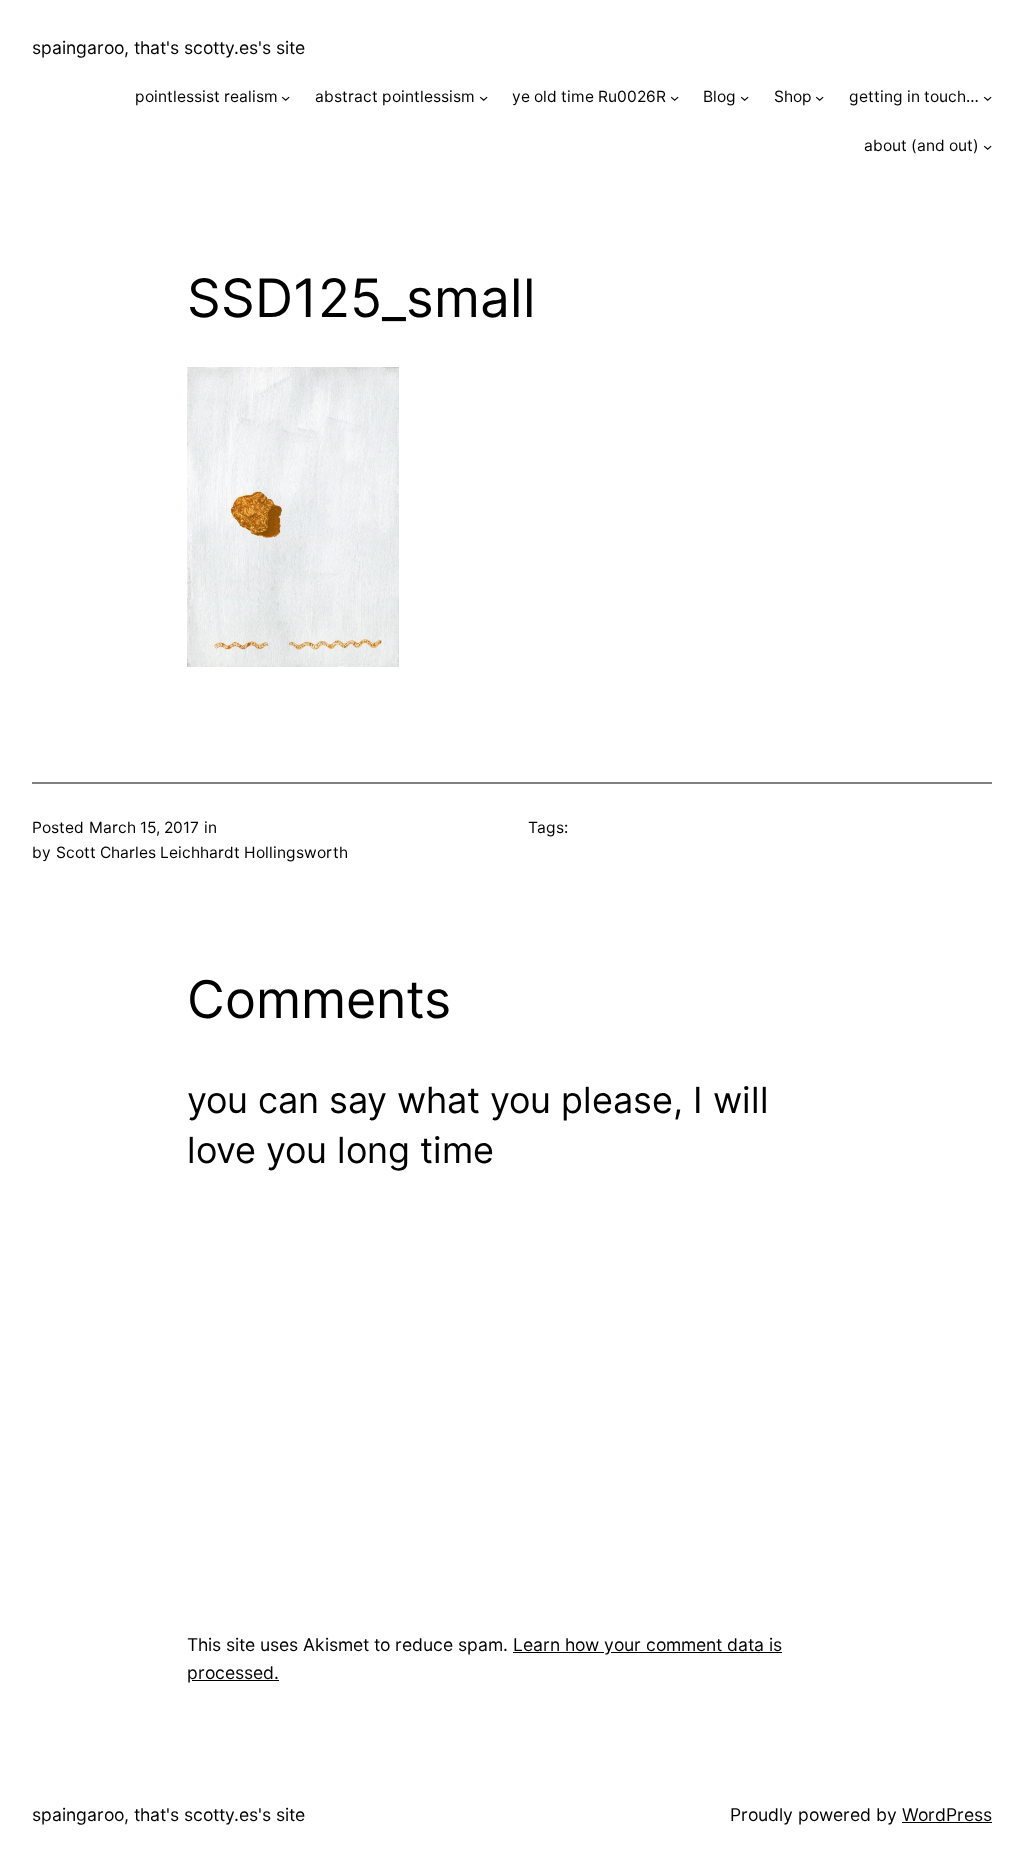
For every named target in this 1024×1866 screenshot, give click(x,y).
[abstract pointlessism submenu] (483, 97)
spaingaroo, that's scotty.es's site (168, 47)
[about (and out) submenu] (987, 146)
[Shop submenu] (819, 97)
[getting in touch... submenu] (987, 97)
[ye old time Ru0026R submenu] (674, 97)
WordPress (947, 1814)
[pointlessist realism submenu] (285, 97)
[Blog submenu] (744, 97)
